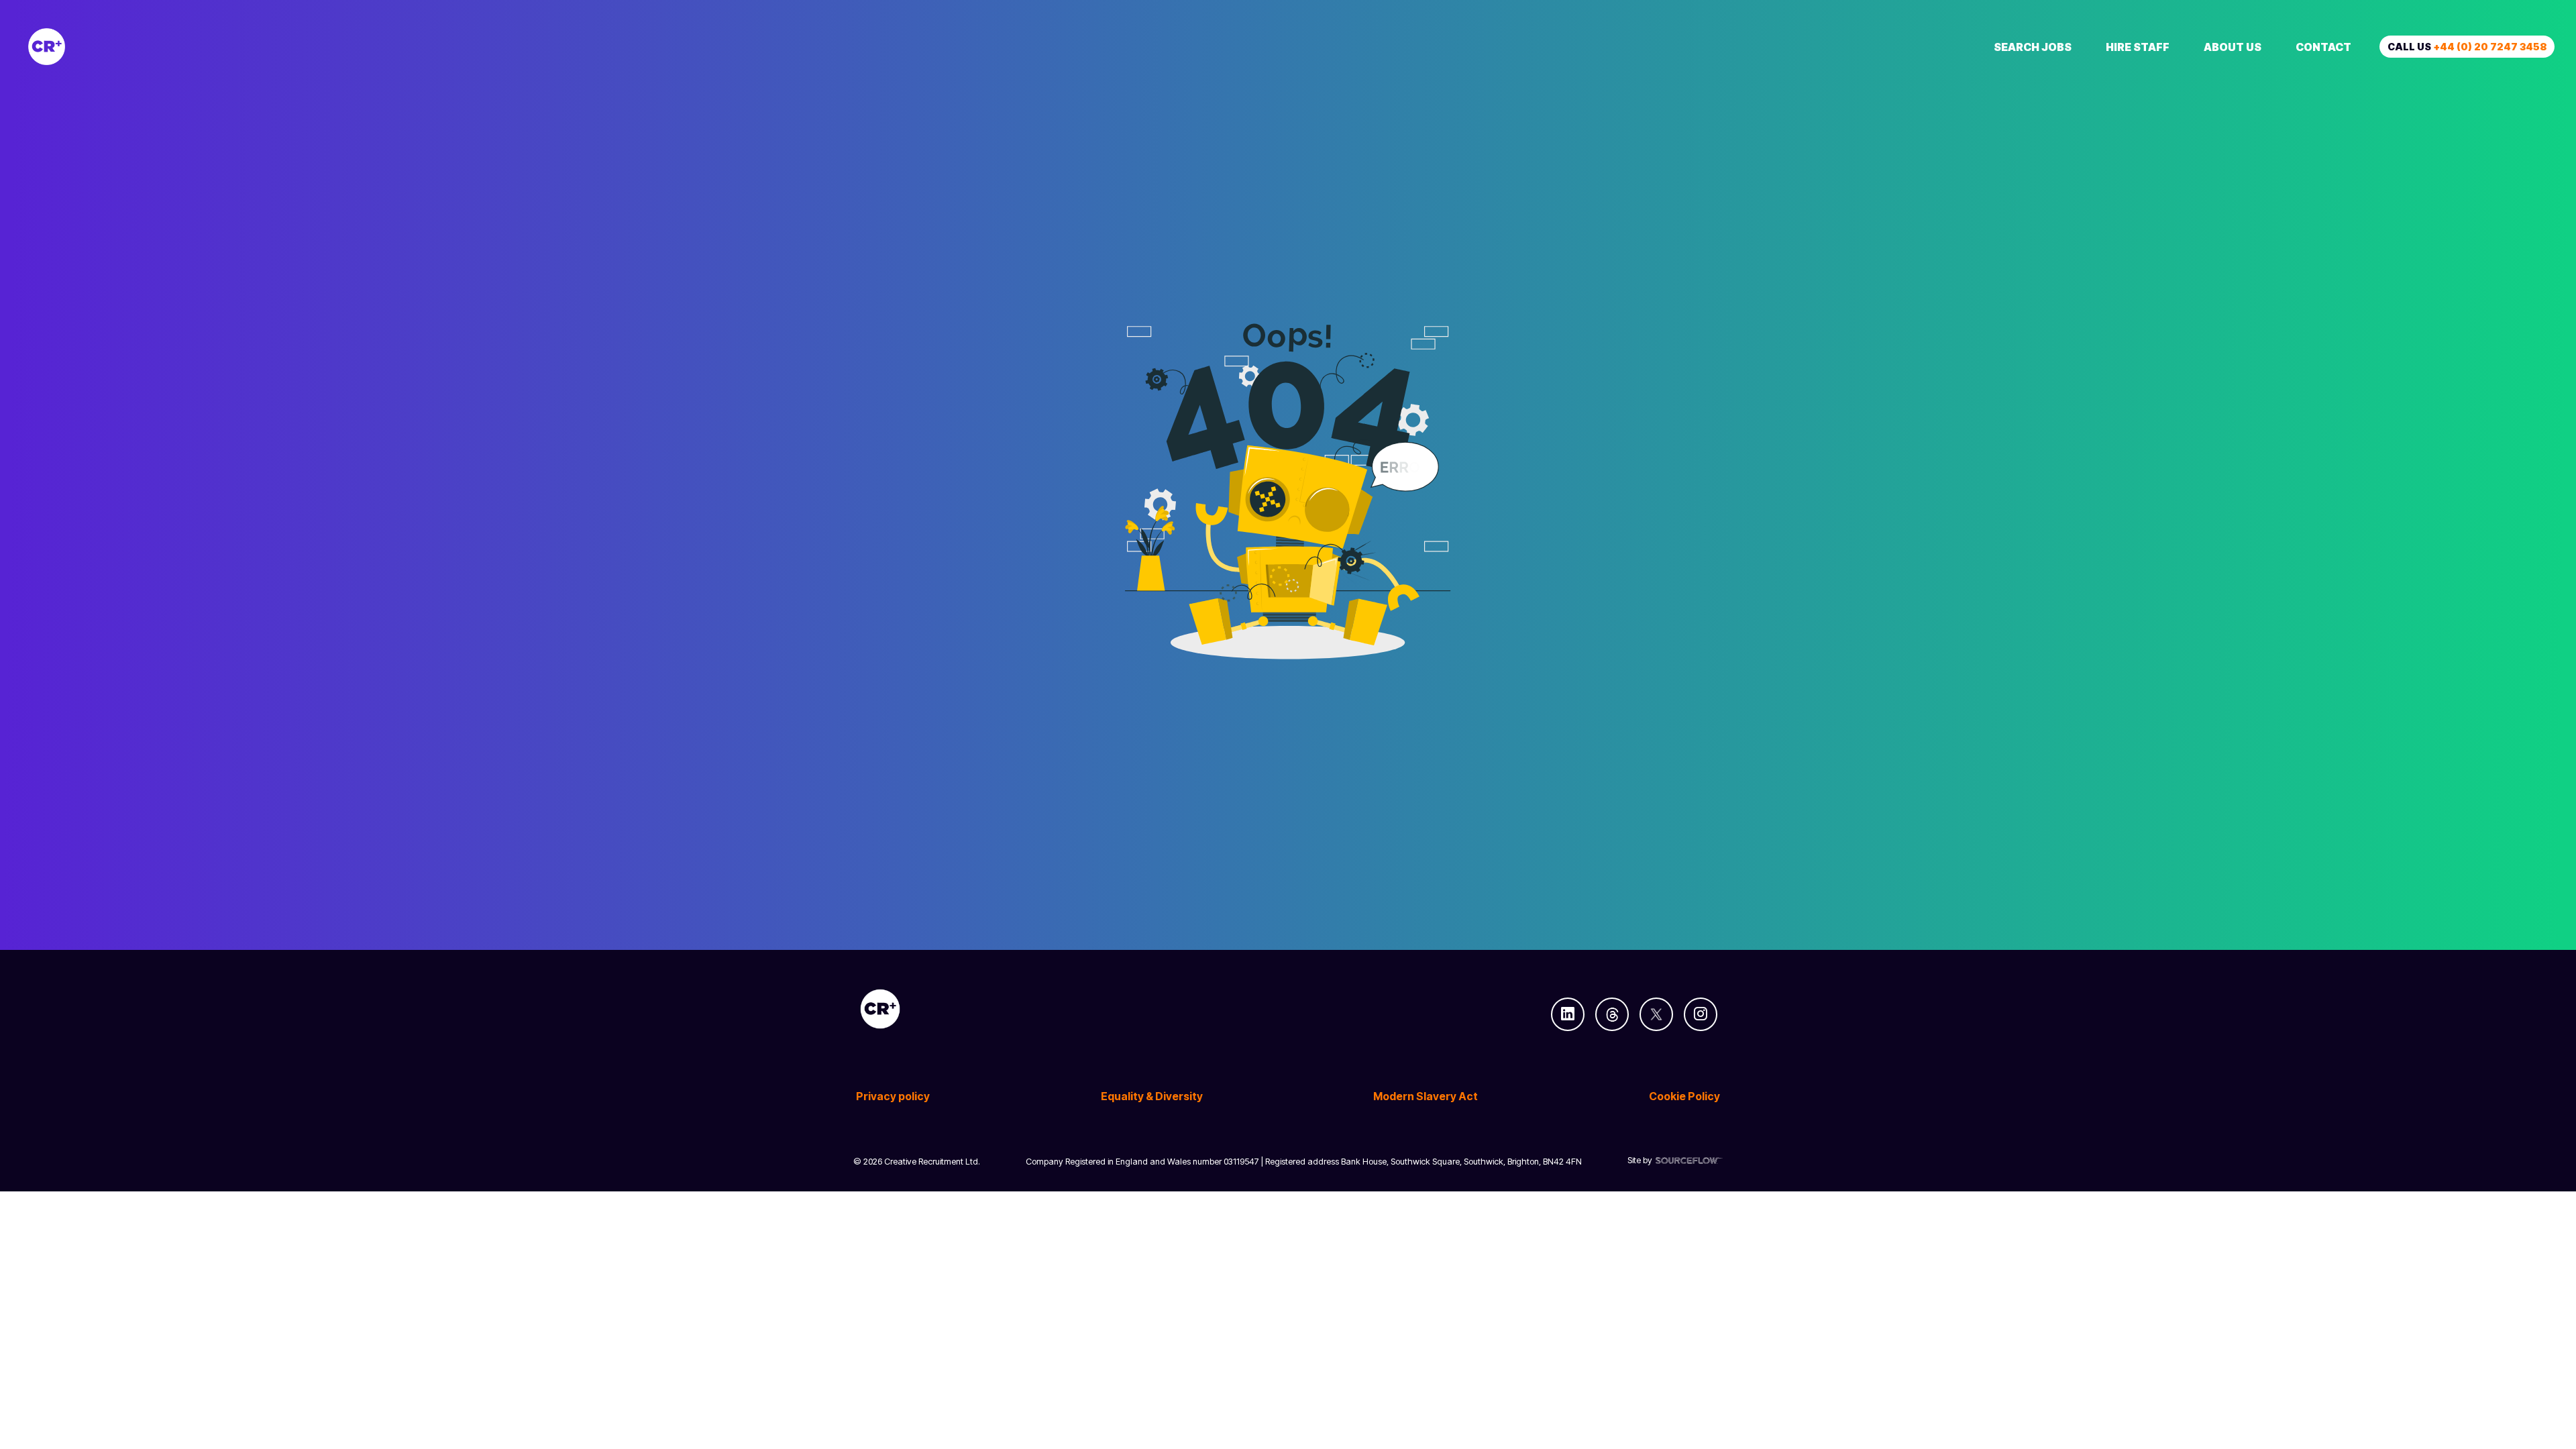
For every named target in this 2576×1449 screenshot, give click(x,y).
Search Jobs (2033, 47)
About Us (2233, 47)
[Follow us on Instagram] (1701, 1014)
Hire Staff (2138, 47)
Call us (2467, 47)
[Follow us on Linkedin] (1568, 1014)
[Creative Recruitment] (122, 47)
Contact (2323, 47)
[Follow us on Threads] (1612, 1014)
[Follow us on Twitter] (1656, 1014)
